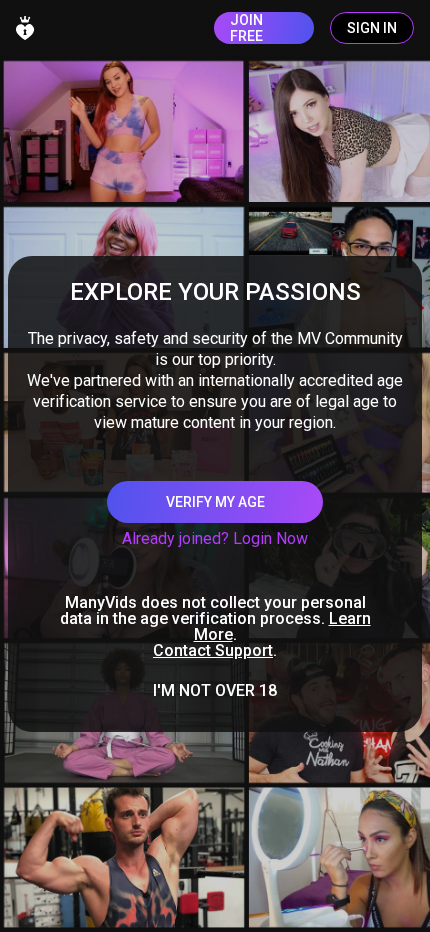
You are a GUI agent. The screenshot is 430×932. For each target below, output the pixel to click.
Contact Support (213, 650)
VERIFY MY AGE (215, 502)
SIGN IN (372, 28)
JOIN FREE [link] (246, 28)
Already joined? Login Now (215, 538)
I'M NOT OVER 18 (215, 691)
